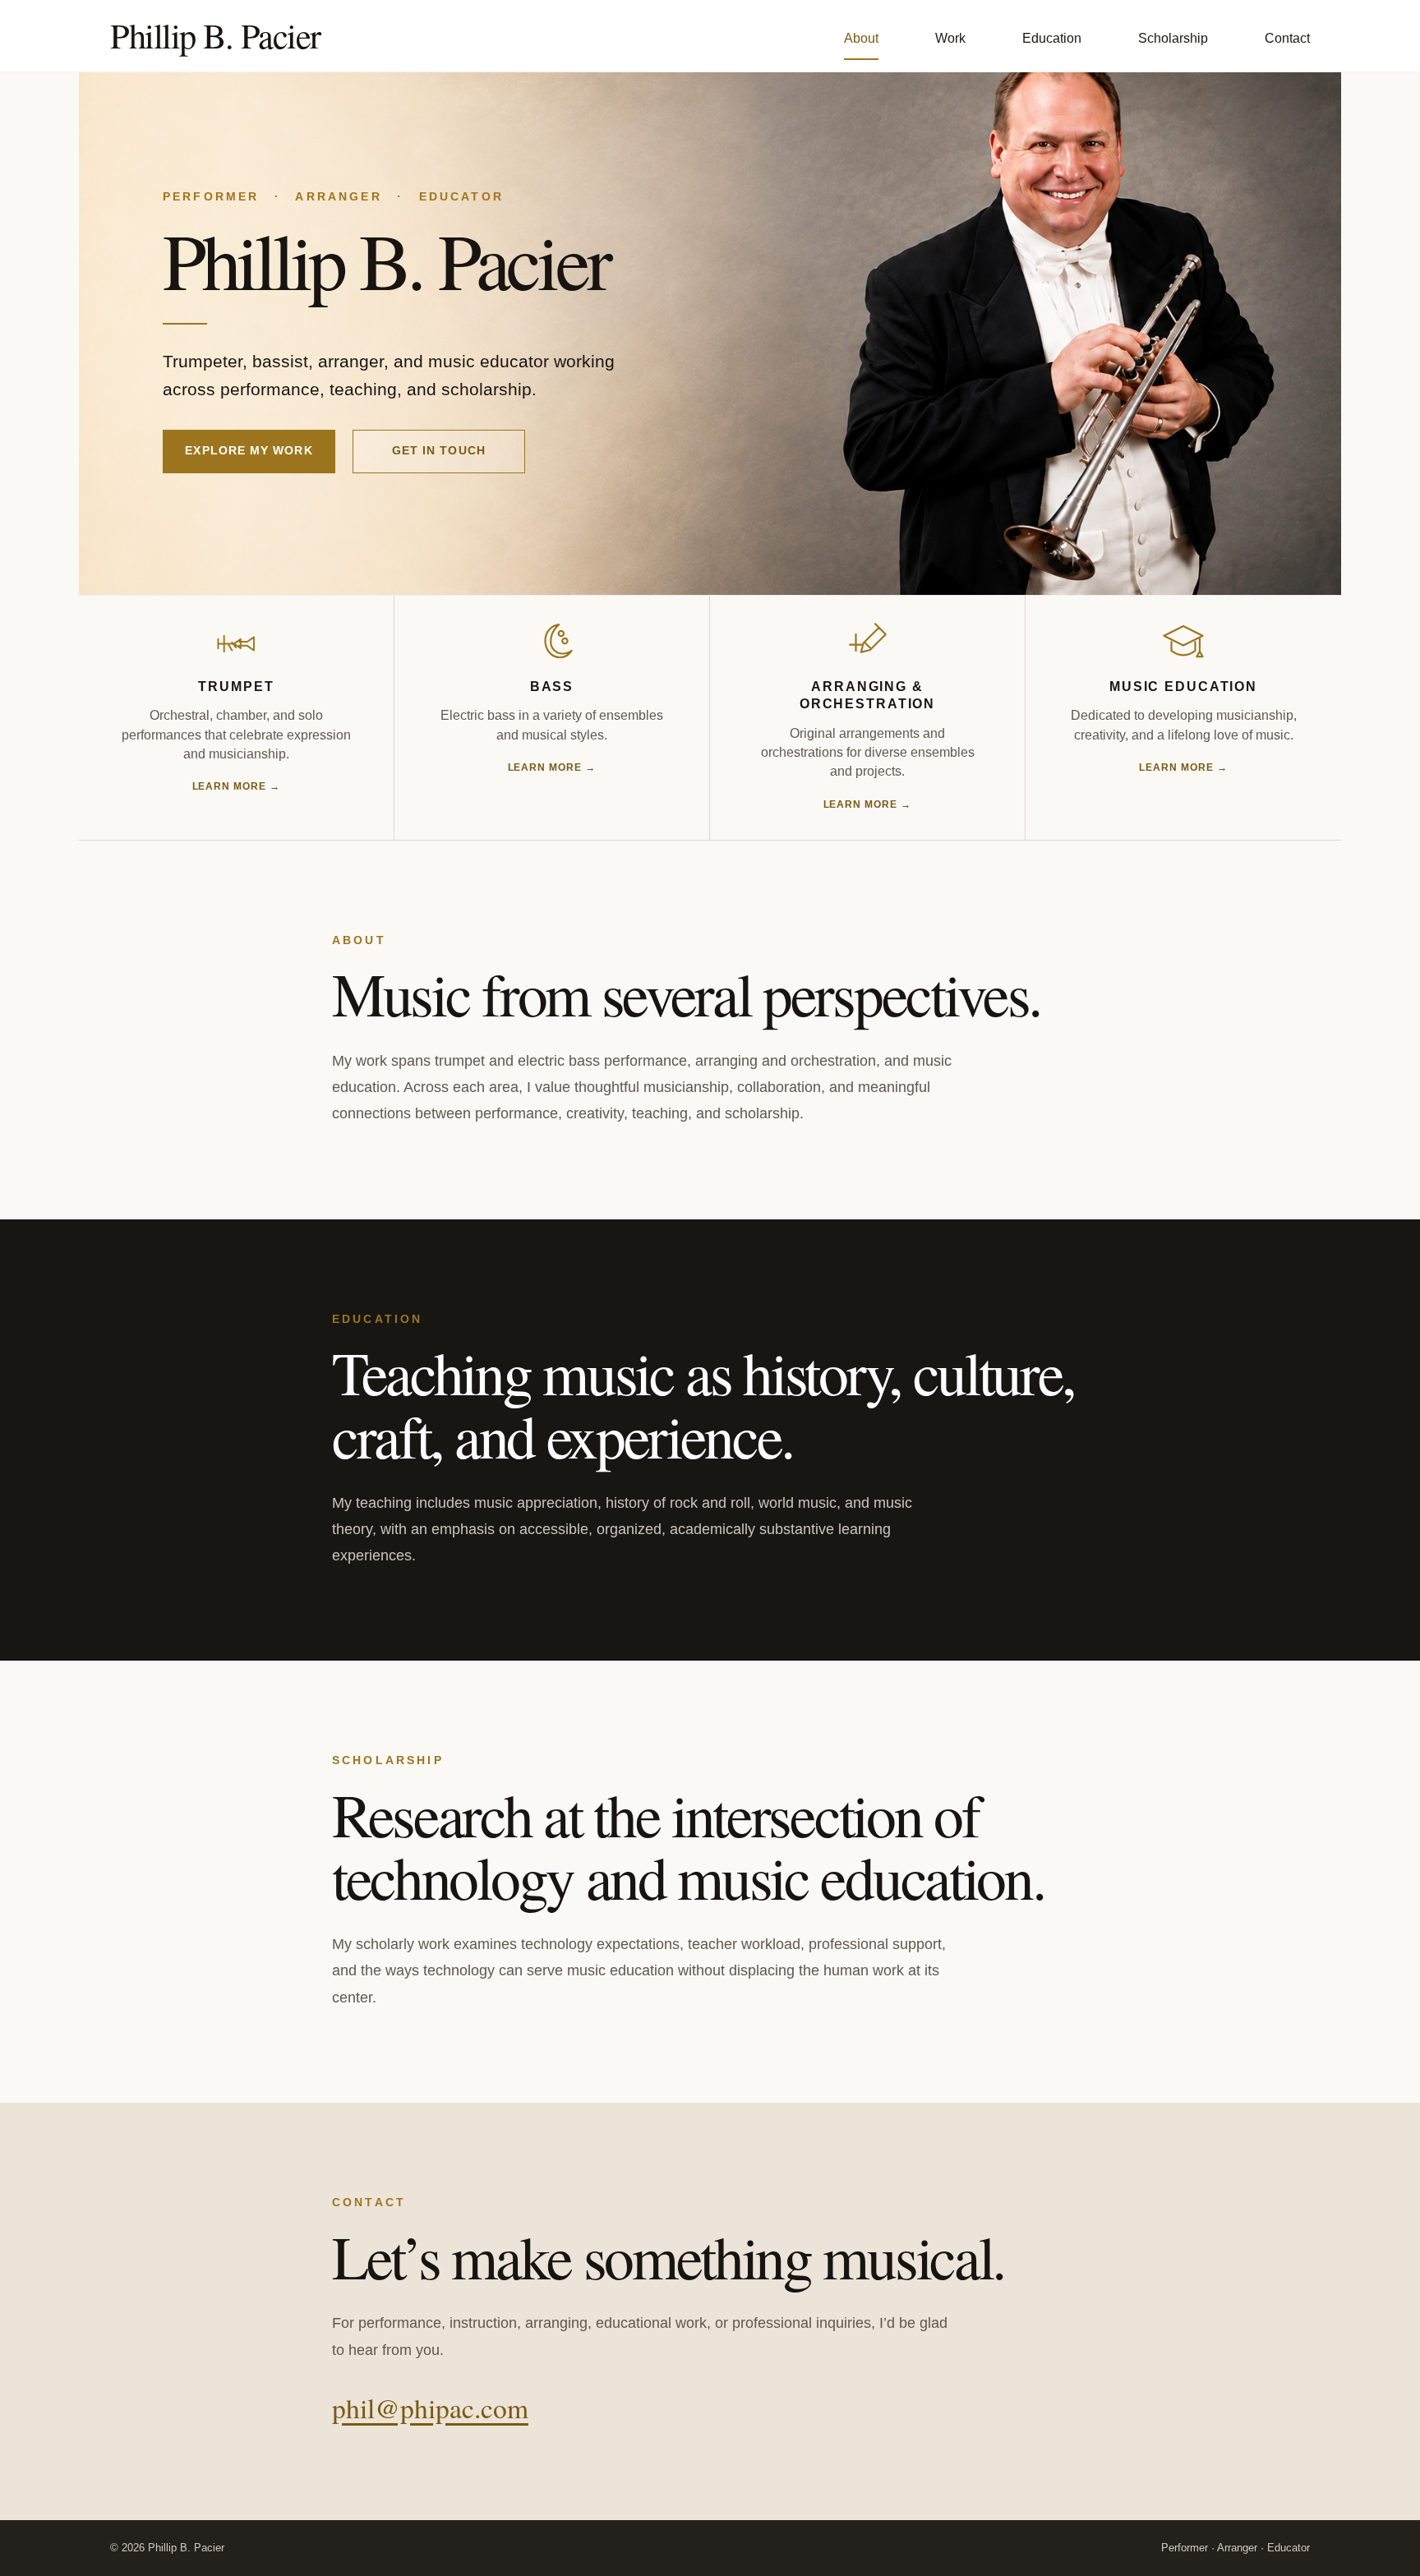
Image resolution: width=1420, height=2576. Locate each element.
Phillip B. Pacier (215, 35)
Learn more (237, 786)
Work (950, 38)
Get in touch (439, 451)
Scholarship (1173, 38)
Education (1052, 38)
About (861, 38)
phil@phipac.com (430, 2408)
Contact (1287, 38)
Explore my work (249, 451)
